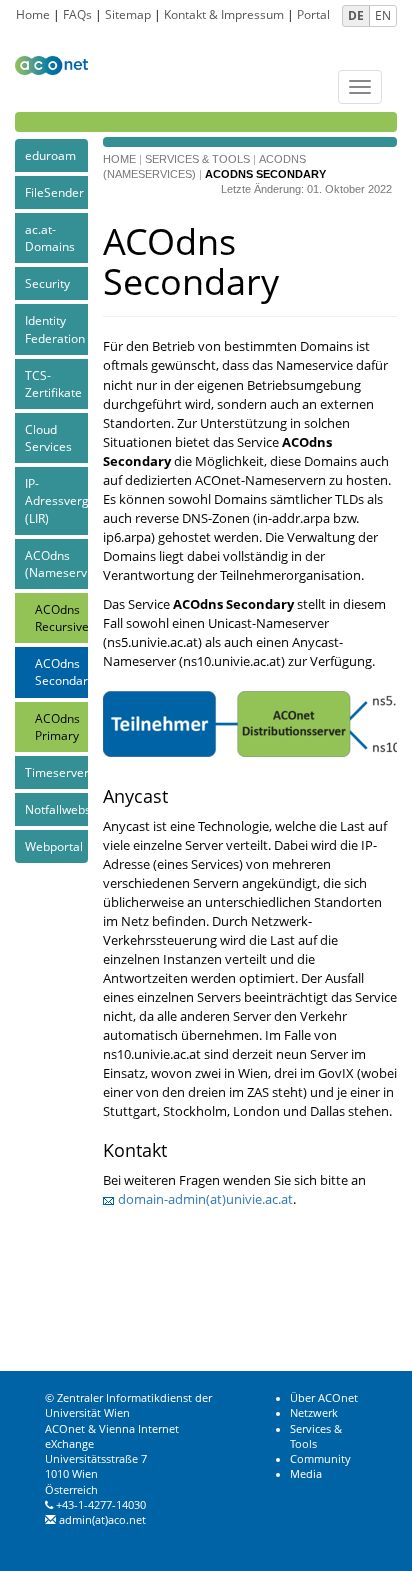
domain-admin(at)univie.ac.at (205, 1199)
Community (320, 1459)
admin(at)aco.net (102, 1520)
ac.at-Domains (50, 238)
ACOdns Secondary (61, 672)
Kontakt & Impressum (224, 14)
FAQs (77, 14)
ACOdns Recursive (61, 618)
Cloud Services (48, 438)
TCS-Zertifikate (53, 384)
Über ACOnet (324, 1398)
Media (306, 1474)
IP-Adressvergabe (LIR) (56, 500)
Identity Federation (55, 329)
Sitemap (128, 14)
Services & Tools (197, 159)
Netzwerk (314, 1413)
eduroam (50, 155)
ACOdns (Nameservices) (56, 564)
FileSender (54, 192)
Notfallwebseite (56, 809)
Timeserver (56, 772)
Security (47, 283)
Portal (313, 14)
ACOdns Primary (57, 727)
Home (33, 14)
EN (383, 15)
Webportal (54, 846)
